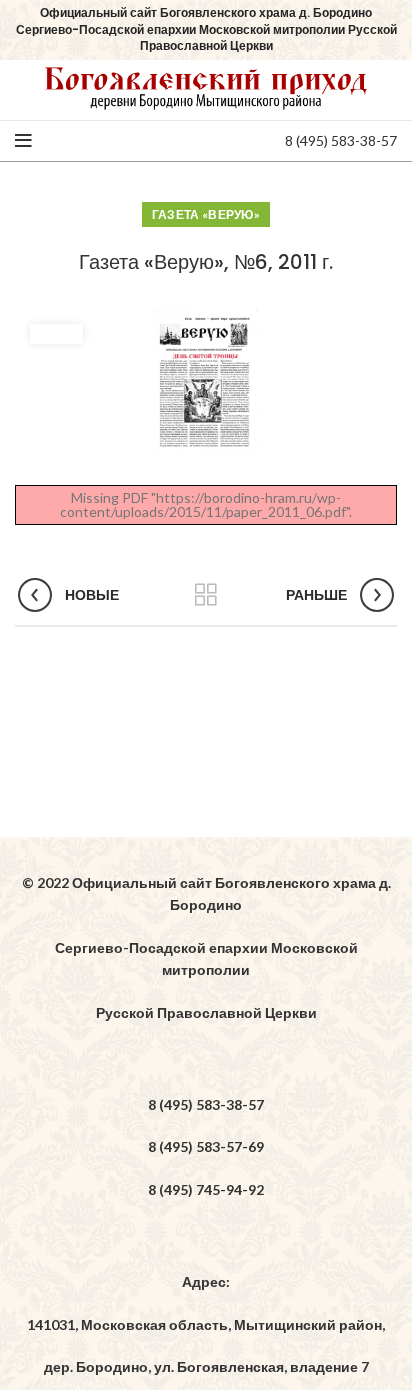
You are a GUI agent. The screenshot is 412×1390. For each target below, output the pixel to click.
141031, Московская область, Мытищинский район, (206, 1324)
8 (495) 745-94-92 (206, 1189)
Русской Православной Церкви (206, 1012)
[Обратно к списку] (206, 595)
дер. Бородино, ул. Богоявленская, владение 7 (206, 1366)
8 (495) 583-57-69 (206, 1146)
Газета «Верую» (206, 214)
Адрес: (206, 1281)
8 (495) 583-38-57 (341, 140)
